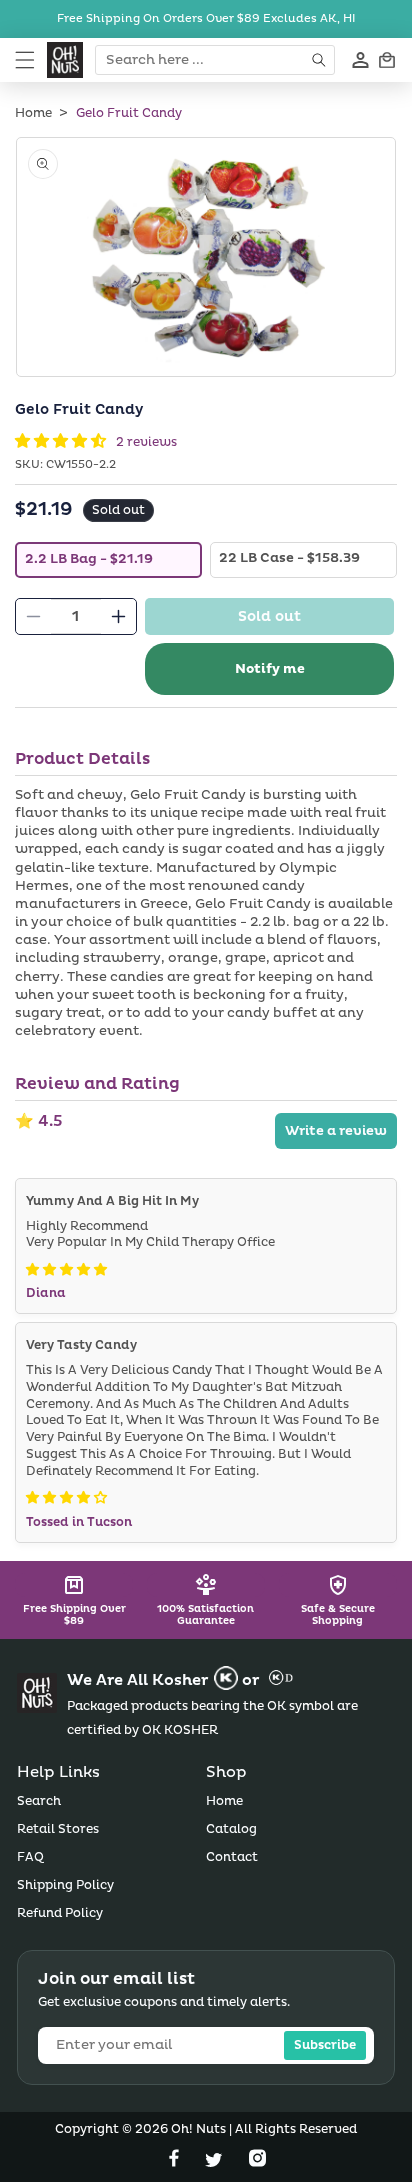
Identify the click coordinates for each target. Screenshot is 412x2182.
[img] (66, 1270)
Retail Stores (58, 1829)
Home (33, 113)
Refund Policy (60, 1913)
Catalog (231, 1829)
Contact (232, 1857)
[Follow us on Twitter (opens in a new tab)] (216, 2162)
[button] (25, 60)
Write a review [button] (336, 1131)
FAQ (30, 1857)
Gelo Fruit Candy (129, 113)
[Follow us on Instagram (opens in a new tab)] (257, 2162)
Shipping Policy (65, 1885)
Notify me (270, 669)
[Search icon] (320, 60)
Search (39, 1801)
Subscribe (325, 2045)
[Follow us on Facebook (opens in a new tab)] (176, 2162)
